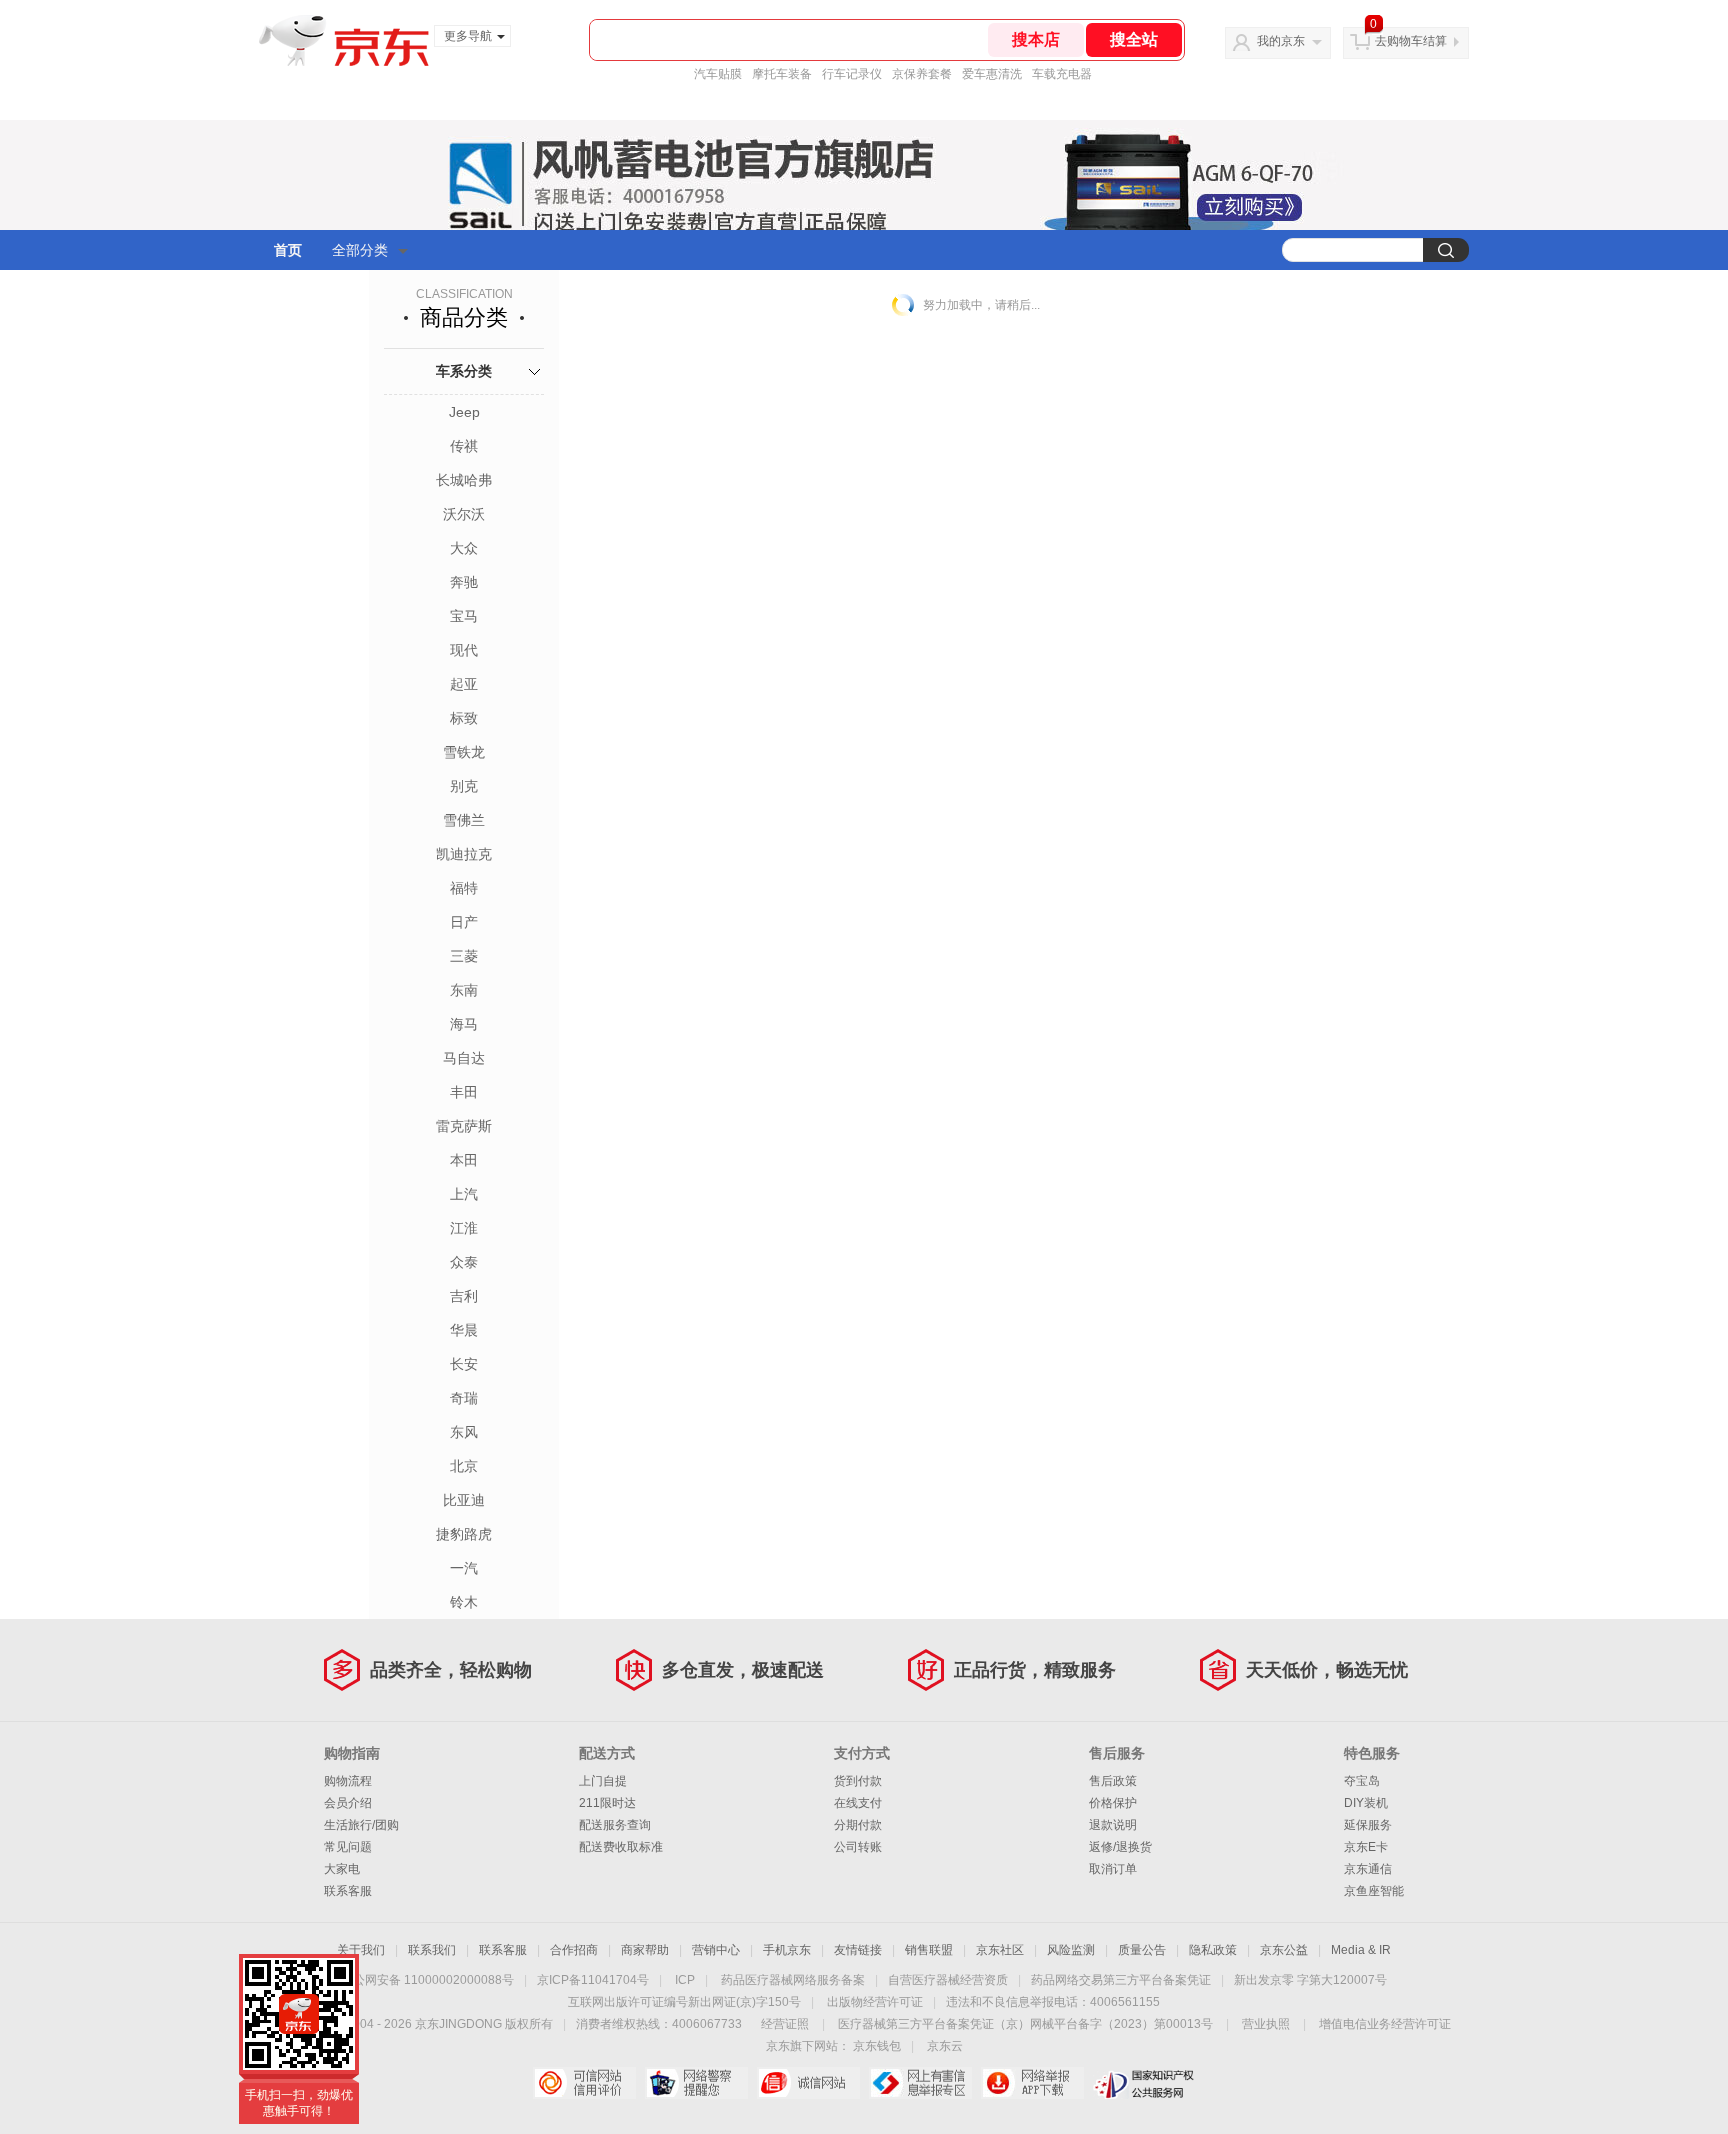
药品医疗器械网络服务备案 (793, 1980)
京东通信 (1368, 1869)
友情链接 (858, 1950)
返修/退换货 (1120, 1847)
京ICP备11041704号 (593, 1980)
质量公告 (1142, 1950)
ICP (685, 1980)
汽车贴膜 (718, 74)
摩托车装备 (782, 74)
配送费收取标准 (621, 1847)
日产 (464, 922)
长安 (464, 1364)
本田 (464, 1160)
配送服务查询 (615, 1825)
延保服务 (1368, 1825)
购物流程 (348, 1781)
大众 (464, 548)
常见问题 (348, 1847)
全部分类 (360, 250)
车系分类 (464, 371)
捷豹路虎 (464, 1534)
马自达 (464, 1058)
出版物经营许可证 (875, 2002)
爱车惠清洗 (992, 74)
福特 (464, 888)
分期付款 (858, 1825)
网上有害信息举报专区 (920, 2083)
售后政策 (1113, 1781)
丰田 (464, 1092)
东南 (464, 990)
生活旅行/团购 (361, 1825)
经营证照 (785, 2024)
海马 (464, 1024)
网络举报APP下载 (1032, 2083)
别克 (464, 786)
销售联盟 (929, 1950)
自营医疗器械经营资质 (948, 1980)
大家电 (342, 1869)
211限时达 (607, 1803)
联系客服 (348, 1891)
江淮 (464, 1228)
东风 (464, 1432)
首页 (288, 250)
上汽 (464, 1194)
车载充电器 (1062, 74)
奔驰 (464, 582)
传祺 (464, 446)
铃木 (464, 1602)
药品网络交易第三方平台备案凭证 (1121, 1980)
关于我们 (361, 1950)
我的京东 (1281, 41)
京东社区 (1000, 1950)
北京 (464, 1466)
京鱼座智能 (1374, 1891)
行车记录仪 (852, 74)
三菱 (464, 956)
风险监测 (1071, 1950)
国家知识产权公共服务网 (1144, 2083)
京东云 (945, 2046)
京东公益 (1284, 1950)
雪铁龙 (464, 752)
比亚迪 (464, 1500)
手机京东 (787, 1950)
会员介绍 (348, 1803)
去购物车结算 (1411, 41)
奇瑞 (464, 1398)
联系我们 (432, 1950)
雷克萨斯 (464, 1126)
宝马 (464, 616)
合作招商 (574, 1950)
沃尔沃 (464, 514)
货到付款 (858, 1781)
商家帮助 (645, 1950)
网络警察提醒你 (696, 2083)
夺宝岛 (1362, 1781)
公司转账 (858, 1847)
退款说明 (1113, 1825)
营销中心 (716, 1950)
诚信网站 (808, 2083)
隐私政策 (1213, 1950)
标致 (464, 718)
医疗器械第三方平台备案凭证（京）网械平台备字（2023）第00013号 (1025, 2024)
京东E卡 (1366, 1847)
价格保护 (1113, 1803)
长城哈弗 (464, 480)
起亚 (464, 684)
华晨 (464, 1330)
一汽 (464, 1568)
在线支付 (858, 1803)
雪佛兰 (464, 820)
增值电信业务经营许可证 (1385, 2024)
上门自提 (603, 1781)
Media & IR (1361, 1950)
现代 (464, 650)
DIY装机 (1366, 1803)
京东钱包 (877, 2046)
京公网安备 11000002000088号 (427, 1980)
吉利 (464, 1296)
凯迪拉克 (464, 854)
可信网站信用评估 (584, 2083)
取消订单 (1113, 1869)
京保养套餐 (922, 74)
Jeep (464, 412)
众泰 (464, 1262)
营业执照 (1266, 2024)
